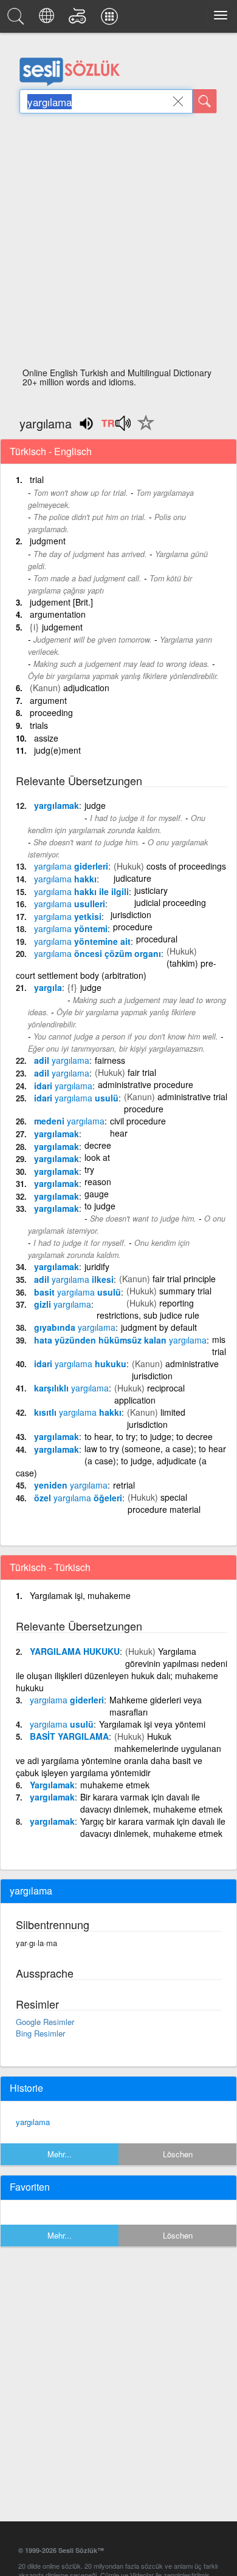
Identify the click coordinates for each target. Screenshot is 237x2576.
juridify (97, 1266)
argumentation (58, 614)
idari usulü (76, 1098)
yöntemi (71, 928)
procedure (133, 927)
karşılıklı (71, 1388)
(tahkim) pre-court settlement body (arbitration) (116, 969)
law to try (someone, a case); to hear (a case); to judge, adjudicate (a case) (121, 1461)
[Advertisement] (118, 244)
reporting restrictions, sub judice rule (148, 1309)
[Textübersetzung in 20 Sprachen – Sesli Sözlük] (48, 19)
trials (39, 725)
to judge (100, 1206)
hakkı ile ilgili (81, 891)
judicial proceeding (170, 902)
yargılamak (57, 805)
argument (48, 700)
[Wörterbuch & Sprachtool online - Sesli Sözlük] (18, 19)
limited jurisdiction (156, 1418)
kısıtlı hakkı (78, 1412)
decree (98, 1145)
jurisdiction (131, 914)
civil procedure (138, 1121)
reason (98, 1182)
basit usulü (77, 1292)
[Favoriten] (143, 430)
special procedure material (164, 1503)
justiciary (151, 890)
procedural (157, 939)
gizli (63, 1304)
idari (63, 1086)
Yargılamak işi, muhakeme (80, 1595)
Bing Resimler (40, 2033)
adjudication (86, 688)
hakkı (65, 879)
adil (62, 1060)
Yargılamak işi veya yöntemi (152, 1724)
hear (119, 1133)
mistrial (219, 1345)
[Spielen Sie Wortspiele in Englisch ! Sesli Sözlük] (79, 19)
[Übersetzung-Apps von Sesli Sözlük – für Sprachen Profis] (111, 19)
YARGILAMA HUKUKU (75, 1651)
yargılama (33, 2122)
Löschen (178, 2154)
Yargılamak (52, 1785)
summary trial (185, 1291)
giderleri (71, 866)
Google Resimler (45, 2022)
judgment (48, 541)
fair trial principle (184, 1279)
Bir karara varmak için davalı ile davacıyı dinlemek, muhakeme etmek (151, 1803)
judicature (132, 878)
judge (95, 805)
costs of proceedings (186, 866)
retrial (124, 1485)
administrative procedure (146, 1084)
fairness (110, 1060)
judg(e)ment (57, 750)
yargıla (48, 987)
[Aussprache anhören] (116, 427)
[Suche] (205, 101)
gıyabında (75, 1327)
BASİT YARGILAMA (69, 1736)
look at (97, 1157)
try (89, 1169)
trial (37, 479)
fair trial (142, 1072)
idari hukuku (80, 1364)
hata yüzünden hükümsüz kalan (120, 1340)
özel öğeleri (78, 1498)
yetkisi (68, 916)
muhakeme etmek (115, 1785)
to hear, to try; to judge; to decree (149, 1436)
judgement (62, 627)
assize (46, 738)
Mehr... (60, 2154)
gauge (97, 1194)
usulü (62, 1724)
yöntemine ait (82, 941)
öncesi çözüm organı (98, 953)
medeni (69, 1121)
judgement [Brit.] (61, 602)
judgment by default (159, 1327)
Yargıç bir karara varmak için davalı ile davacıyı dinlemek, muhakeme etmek (153, 1827)
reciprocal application (149, 1394)
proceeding (51, 712)
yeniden (71, 1485)
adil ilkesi (74, 1279)
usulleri (70, 904)
